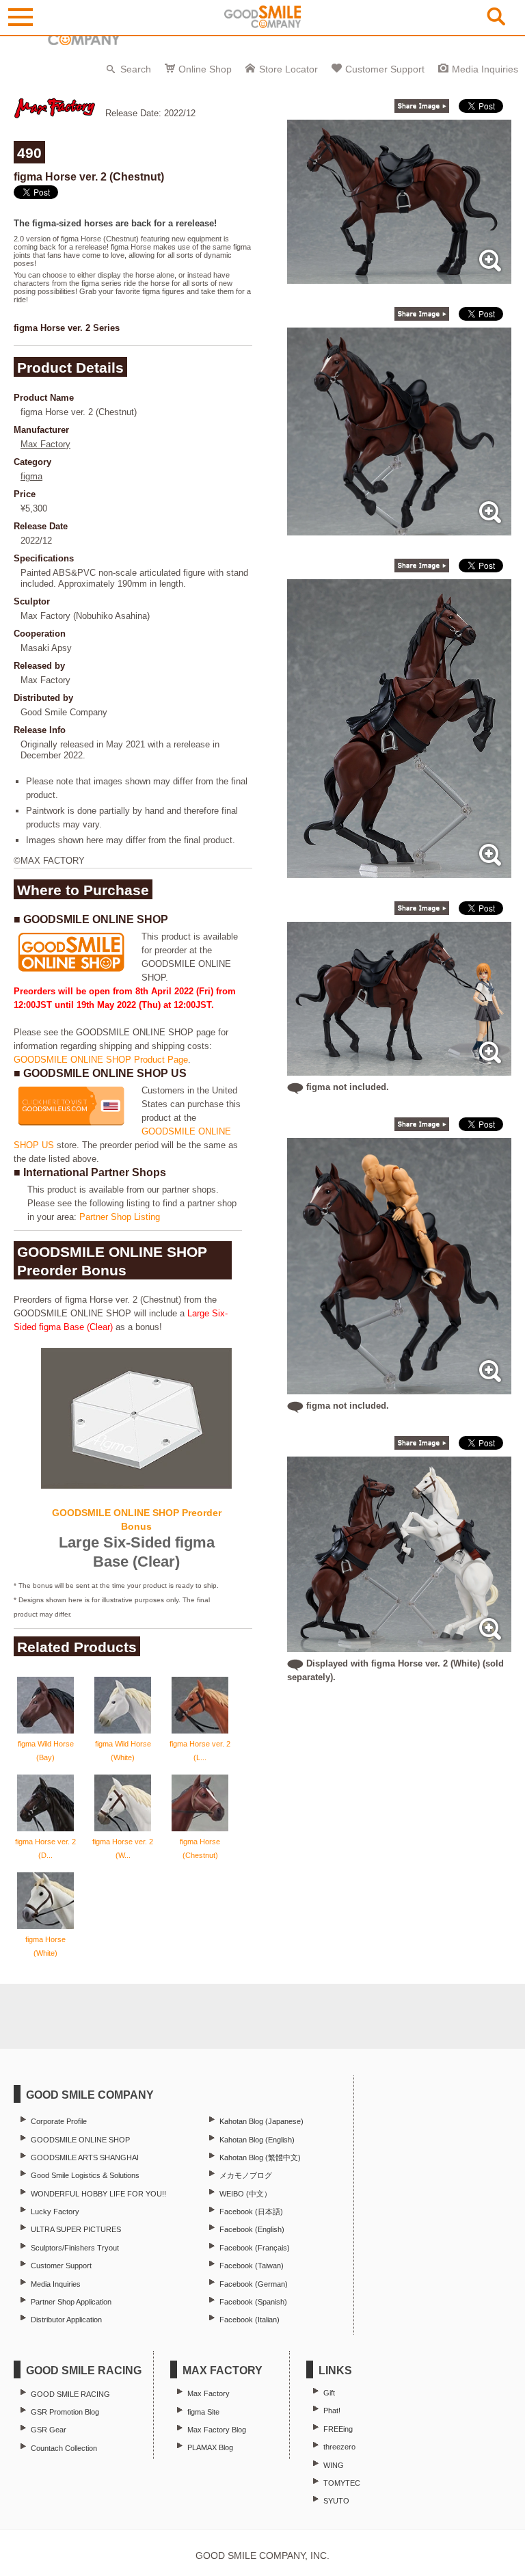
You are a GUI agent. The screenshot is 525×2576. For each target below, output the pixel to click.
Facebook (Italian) (250, 2320)
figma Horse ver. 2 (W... (123, 1848)
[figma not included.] (399, 1068)
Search (136, 69)
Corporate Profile (59, 2121)
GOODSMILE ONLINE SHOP (80, 2140)
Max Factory (45, 444)
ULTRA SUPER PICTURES (76, 2229)
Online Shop (205, 69)
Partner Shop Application (71, 2302)
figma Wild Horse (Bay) (46, 1751)
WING (334, 2465)
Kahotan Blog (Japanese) (261, 2121)
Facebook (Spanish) (253, 2302)
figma (31, 476)
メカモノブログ (246, 2175)
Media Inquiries (485, 69)
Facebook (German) (254, 2284)
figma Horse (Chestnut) (200, 1848)
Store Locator (288, 69)
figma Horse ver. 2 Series (67, 328)
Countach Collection (64, 2448)
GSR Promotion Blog (65, 2412)
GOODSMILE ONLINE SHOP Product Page (101, 1060)
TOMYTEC (342, 2483)
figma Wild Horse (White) (123, 1751)
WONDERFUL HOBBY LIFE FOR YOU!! (98, 2194)
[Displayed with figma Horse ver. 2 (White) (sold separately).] (399, 1645)
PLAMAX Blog (210, 2447)
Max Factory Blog (217, 2430)
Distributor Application (66, 2320)
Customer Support (385, 69)
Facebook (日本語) (251, 2212)
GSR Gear (49, 2430)
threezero (339, 2447)
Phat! (332, 2411)
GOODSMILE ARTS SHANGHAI (85, 2157)
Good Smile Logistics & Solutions (85, 2175)
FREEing (338, 2429)
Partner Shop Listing (120, 1217)
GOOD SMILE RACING (70, 2394)
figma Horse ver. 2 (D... (45, 1848)
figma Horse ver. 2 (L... (200, 1751)
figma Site (203, 2412)
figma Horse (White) (45, 1946)
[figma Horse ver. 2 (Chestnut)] (399, 277)
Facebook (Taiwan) (252, 2266)
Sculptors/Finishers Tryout (75, 2248)
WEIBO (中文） (245, 2194)
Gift (329, 2393)
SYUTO (336, 2501)
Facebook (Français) (255, 2248)
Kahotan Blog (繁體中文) (260, 2157)
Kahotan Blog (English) (257, 2140)
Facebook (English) (252, 2229)
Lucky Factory (55, 2212)
